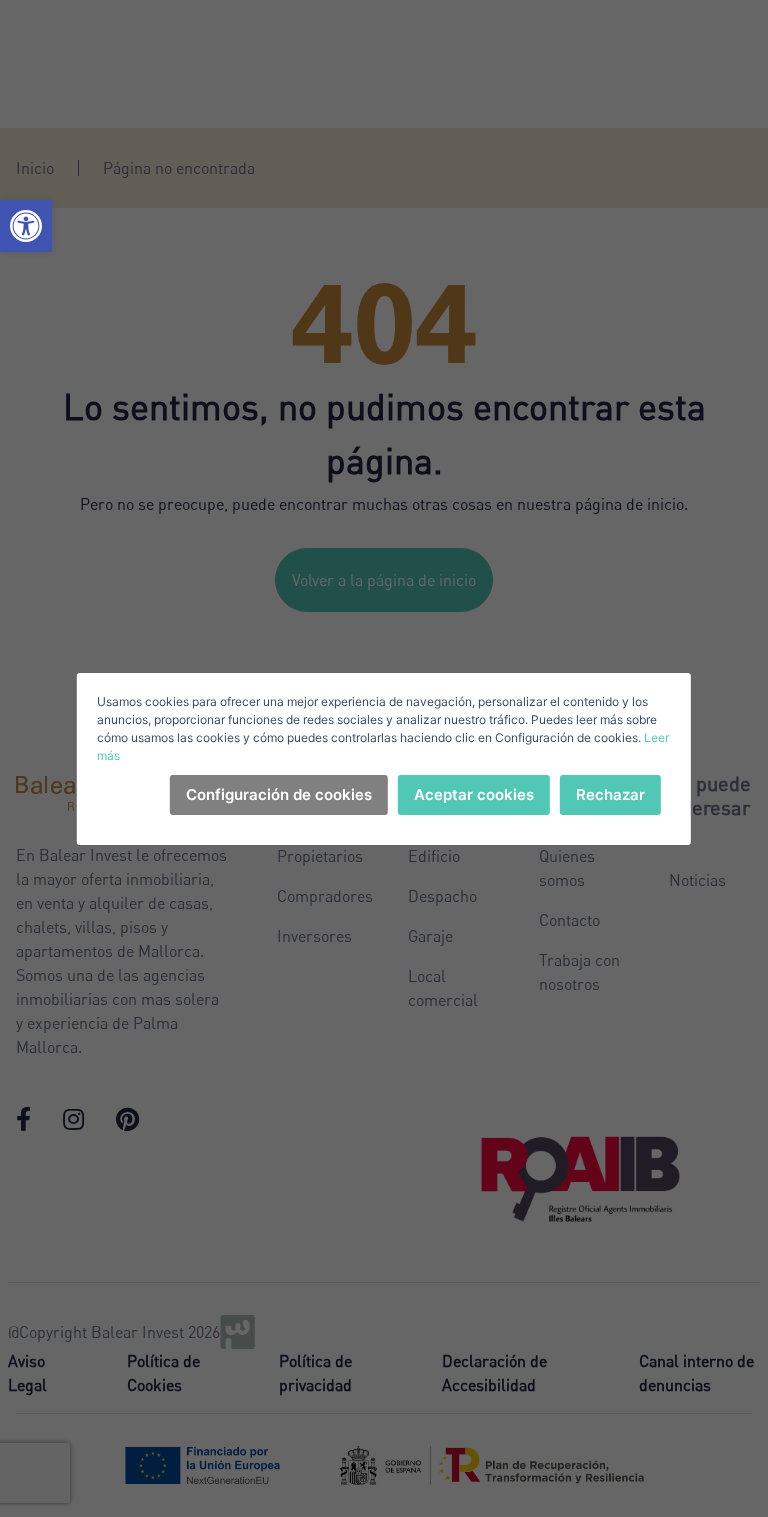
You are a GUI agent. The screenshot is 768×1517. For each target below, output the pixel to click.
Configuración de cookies (279, 794)
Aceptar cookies (474, 794)
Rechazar (610, 794)
